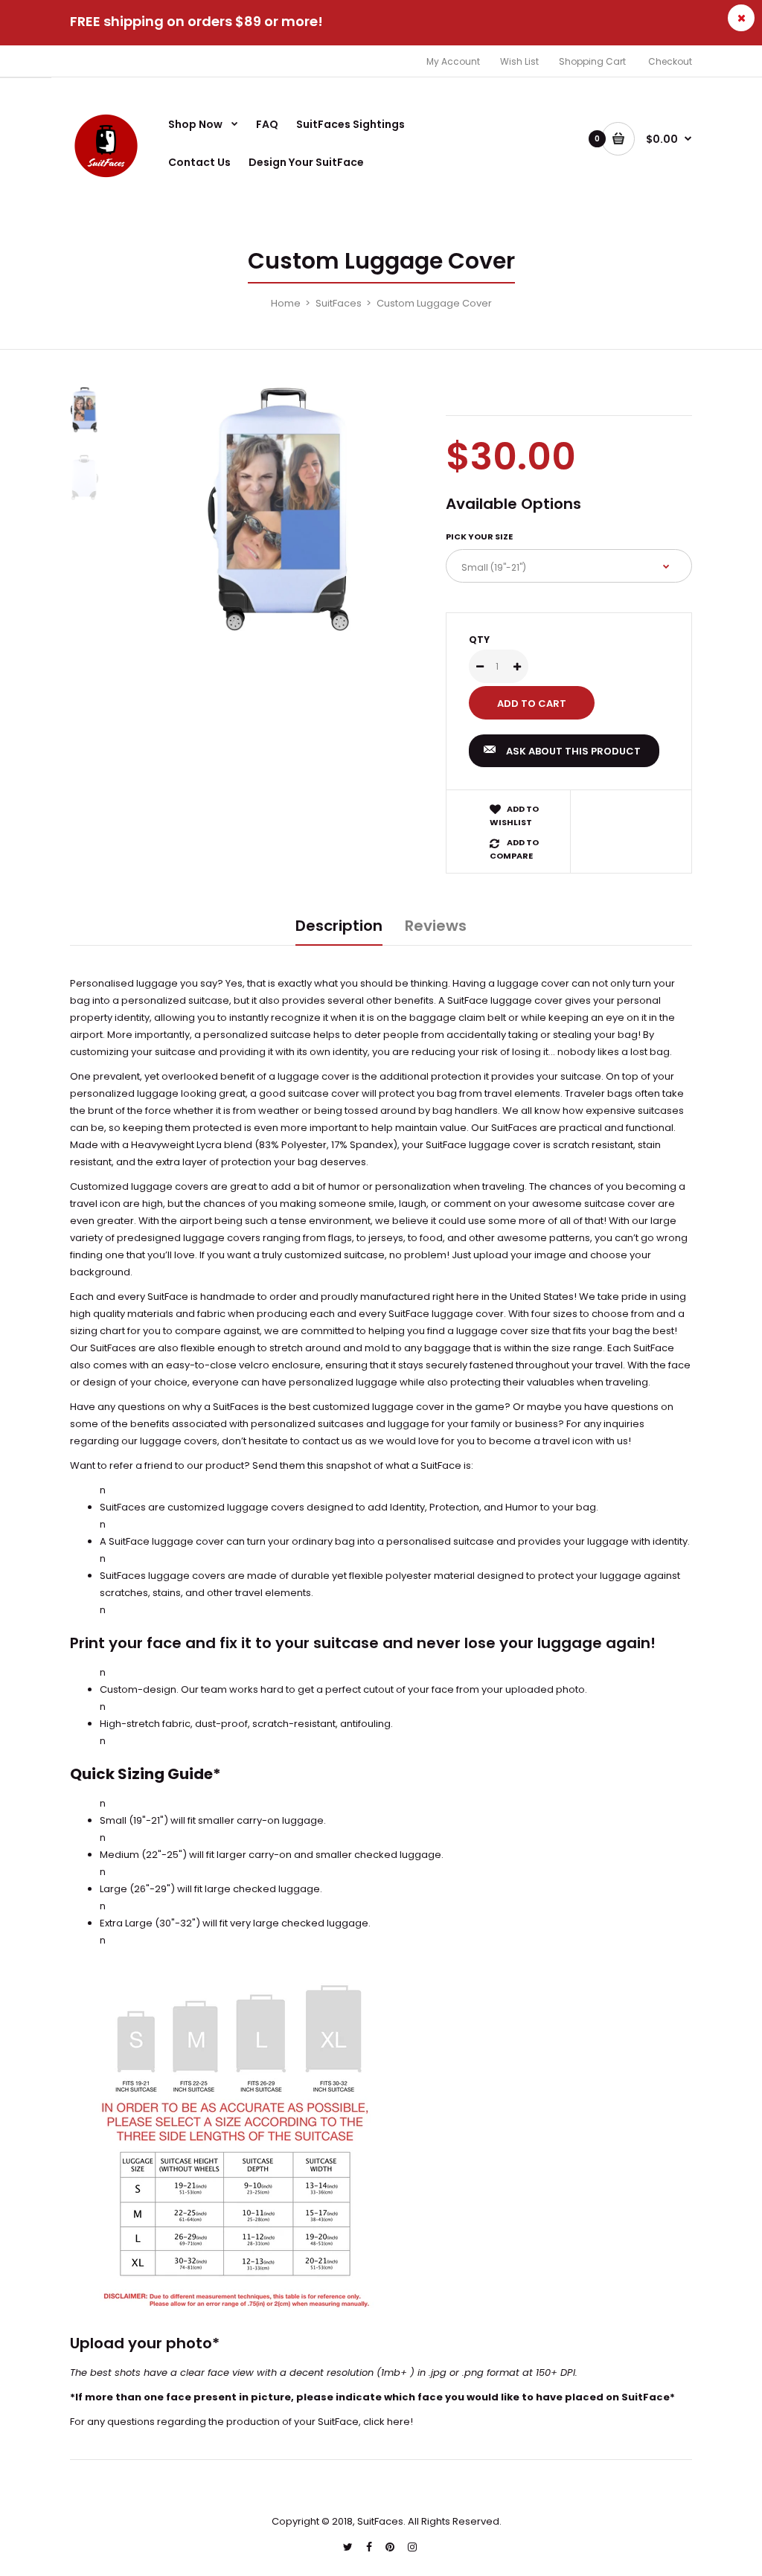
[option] (284, 509)
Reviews (436, 926)
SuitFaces (339, 303)
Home (286, 303)
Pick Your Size (479, 536)
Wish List (519, 61)
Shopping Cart (592, 61)
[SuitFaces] (107, 180)
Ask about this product (573, 751)
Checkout (670, 61)
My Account (453, 61)
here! (400, 2422)
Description (339, 926)
